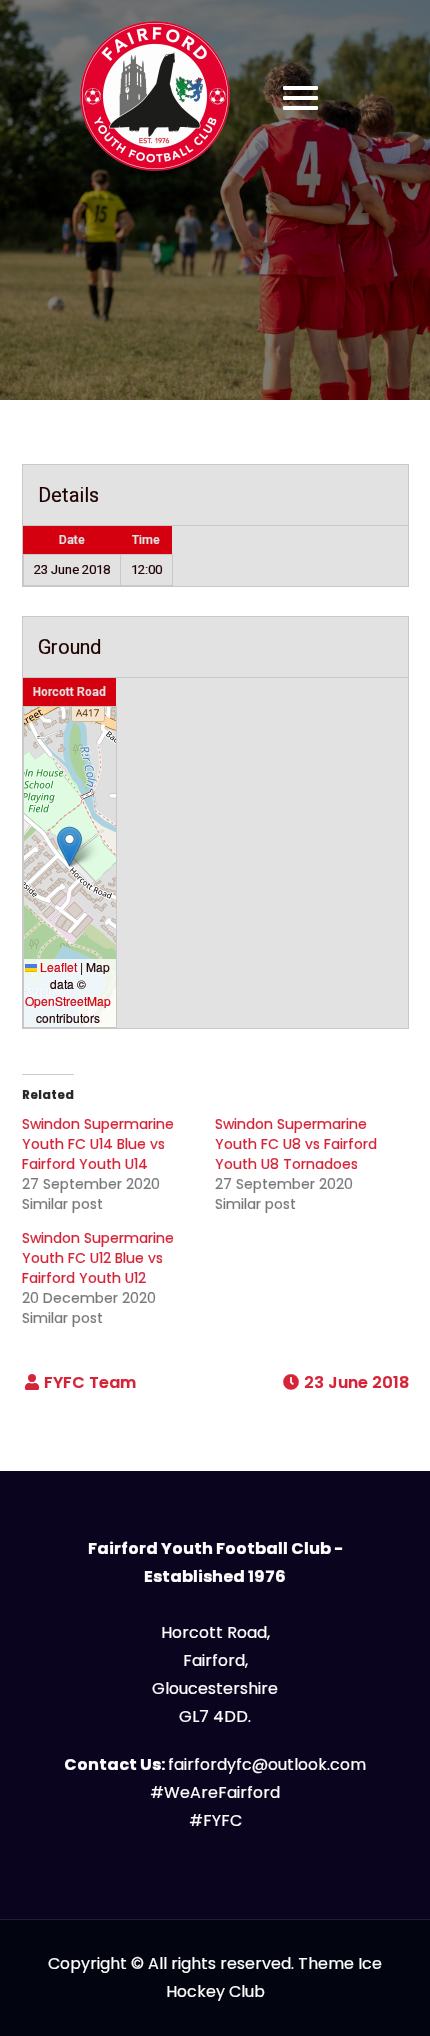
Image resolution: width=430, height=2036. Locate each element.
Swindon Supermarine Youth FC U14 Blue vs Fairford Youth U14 (98, 1144)
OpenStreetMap (68, 1000)
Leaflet (57, 966)
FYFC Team (90, 1382)
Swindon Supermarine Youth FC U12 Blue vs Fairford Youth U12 (98, 1258)
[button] (69, 846)
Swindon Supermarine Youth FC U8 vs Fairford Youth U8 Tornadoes (296, 1144)
